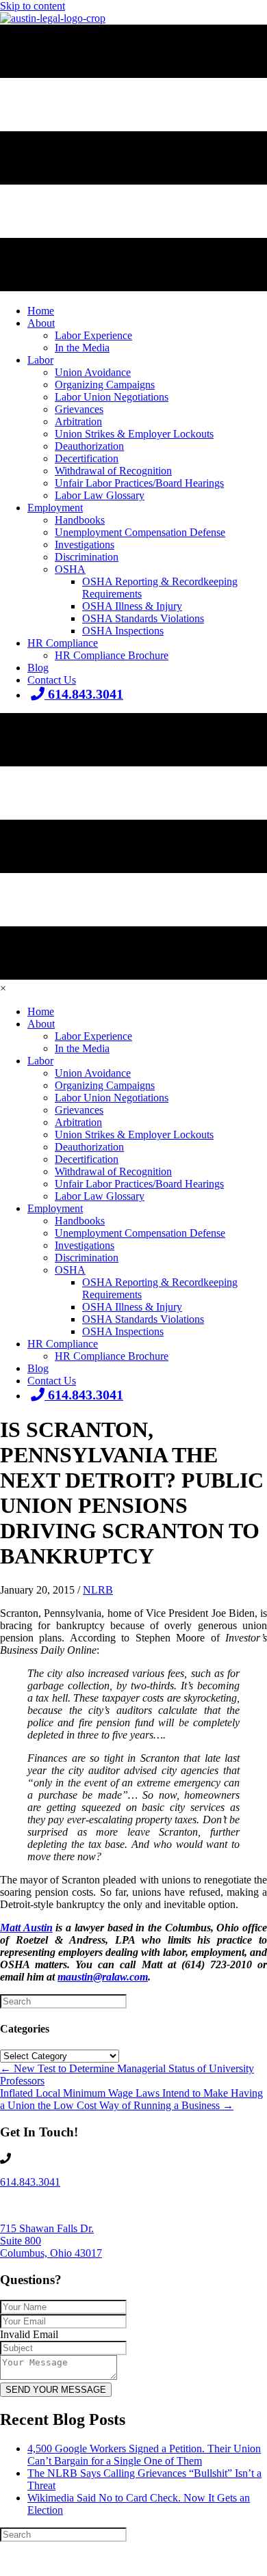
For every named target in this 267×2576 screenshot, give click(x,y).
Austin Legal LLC (112, 2560)
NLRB (98, 1590)
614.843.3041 (30, 2182)
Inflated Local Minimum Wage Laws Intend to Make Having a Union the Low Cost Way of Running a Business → (131, 2099)
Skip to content (33, 6)
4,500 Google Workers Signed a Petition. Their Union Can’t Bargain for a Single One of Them (144, 2455)
